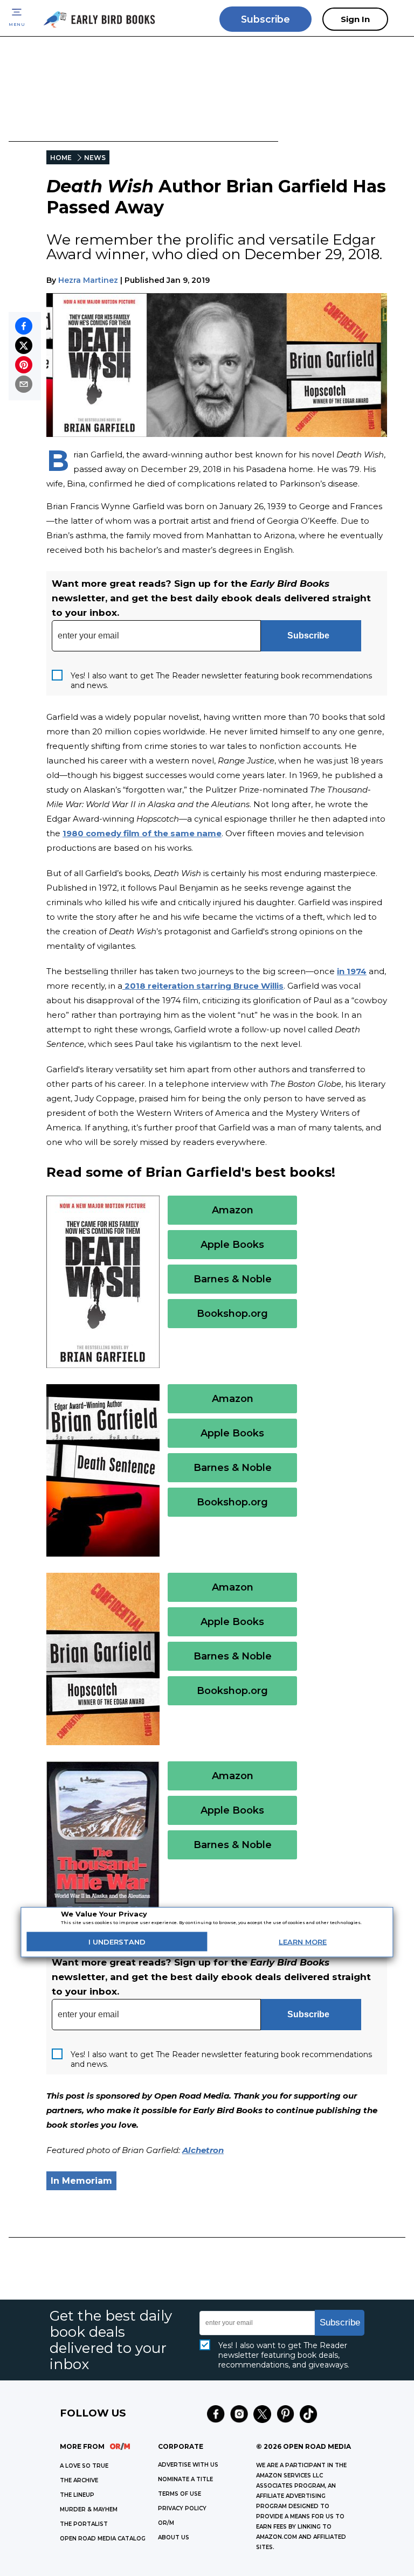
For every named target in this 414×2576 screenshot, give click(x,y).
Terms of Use (180, 2494)
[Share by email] (24, 384)
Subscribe (265, 19)
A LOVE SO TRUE (84, 2466)
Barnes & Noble (233, 1279)
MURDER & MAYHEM (89, 2509)
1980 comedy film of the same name (142, 833)
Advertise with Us (188, 2465)
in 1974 (352, 971)
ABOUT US (174, 2537)
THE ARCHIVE (79, 2480)
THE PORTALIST (84, 2524)
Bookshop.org (232, 1314)
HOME (61, 158)
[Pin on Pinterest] (24, 365)
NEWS (95, 158)
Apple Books (232, 1245)
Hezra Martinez (88, 280)
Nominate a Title (185, 2479)
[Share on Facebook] (24, 326)
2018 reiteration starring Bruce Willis (203, 986)
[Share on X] (24, 345)
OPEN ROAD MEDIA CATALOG (103, 2539)
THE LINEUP (77, 2495)
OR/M (166, 2523)
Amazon (233, 1210)
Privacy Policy (182, 2508)
